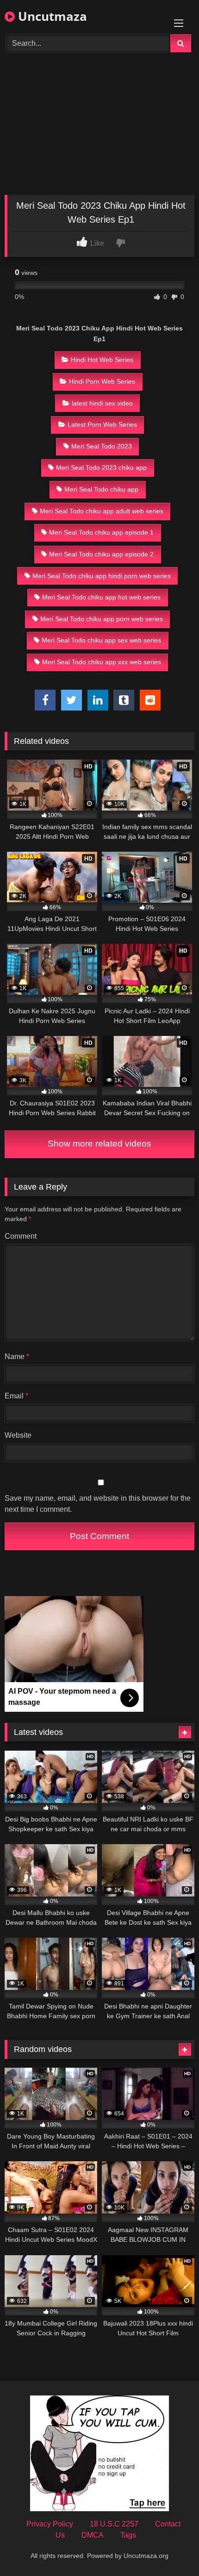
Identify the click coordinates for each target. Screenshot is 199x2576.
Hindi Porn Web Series (102, 381)
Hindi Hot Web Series (102, 360)
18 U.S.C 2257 (114, 2524)
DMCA (93, 2535)
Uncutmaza (51, 16)
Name (17, 1357)
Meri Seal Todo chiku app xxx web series (102, 662)
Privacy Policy (50, 2524)
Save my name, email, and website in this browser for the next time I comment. (98, 1504)
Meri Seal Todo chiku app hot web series (101, 597)
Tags (128, 2535)
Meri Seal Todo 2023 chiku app (101, 468)
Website (18, 1435)
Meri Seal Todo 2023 (102, 446)
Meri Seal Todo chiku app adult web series (102, 511)
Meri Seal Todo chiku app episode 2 (101, 554)
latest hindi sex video (102, 403)
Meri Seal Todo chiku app (101, 489)
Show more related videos (99, 1144)
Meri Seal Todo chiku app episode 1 (101, 532)
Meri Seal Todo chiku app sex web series (101, 640)
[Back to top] (170, 2548)
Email (16, 1396)
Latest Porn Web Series (102, 424)
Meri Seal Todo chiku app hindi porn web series (102, 576)
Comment (21, 1236)
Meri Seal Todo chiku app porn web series (102, 619)
